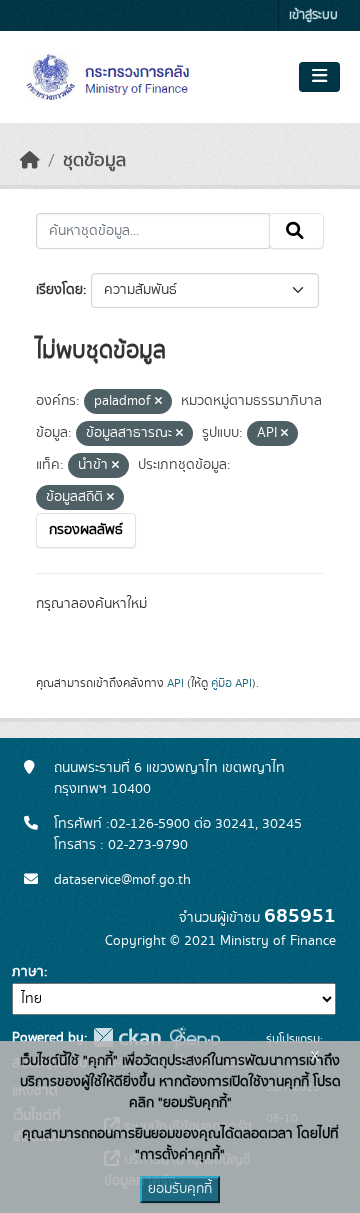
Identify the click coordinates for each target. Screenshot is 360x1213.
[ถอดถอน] (158, 402)
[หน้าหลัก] (30, 161)
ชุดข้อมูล (94, 161)
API (175, 683)
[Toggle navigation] (319, 77)
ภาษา (28, 972)
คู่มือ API (231, 683)
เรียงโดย (59, 290)
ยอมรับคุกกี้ (180, 1189)
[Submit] (296, 231)
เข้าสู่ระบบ (313, 15)
